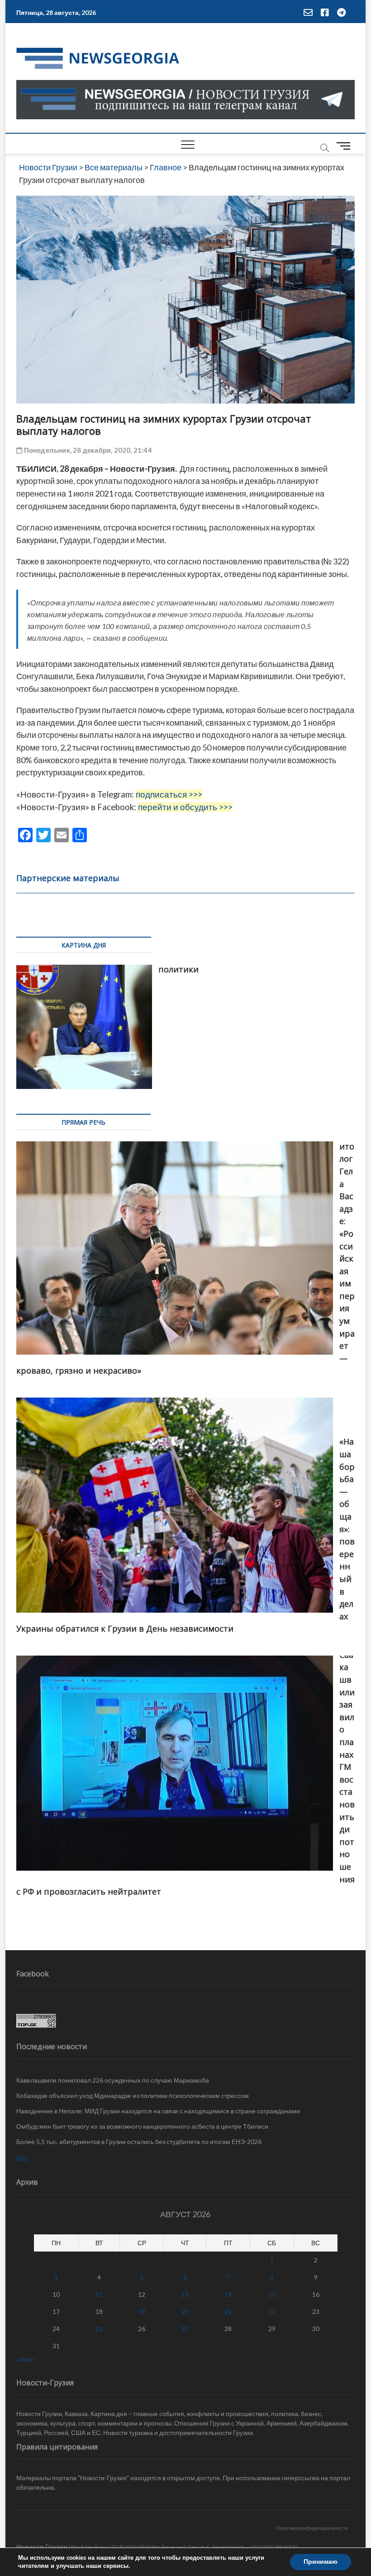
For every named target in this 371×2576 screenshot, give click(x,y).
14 (228, 2294)
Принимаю (321, 2562)
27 (185, 2329)
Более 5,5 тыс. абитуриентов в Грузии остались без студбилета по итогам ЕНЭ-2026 (139, 2142)
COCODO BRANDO (274, 2547)
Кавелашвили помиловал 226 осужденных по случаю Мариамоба (113, 2080)
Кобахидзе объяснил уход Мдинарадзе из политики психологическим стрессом (133, 2095)
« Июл (25, 2359)
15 (272, 2294)
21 (228, 2311)
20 (185, 2311)
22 (272, 2311)
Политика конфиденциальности (312, 2528)
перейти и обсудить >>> (185, 807)
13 (185, 2294)
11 (99, 2294)
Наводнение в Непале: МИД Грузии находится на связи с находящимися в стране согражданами (158, 2111)
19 (142, 2311)
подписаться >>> (169, 794)
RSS (22, 2159)
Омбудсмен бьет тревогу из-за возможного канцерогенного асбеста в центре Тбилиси (142, 2126)
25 (99, 2329)
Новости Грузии (42, 2546)
